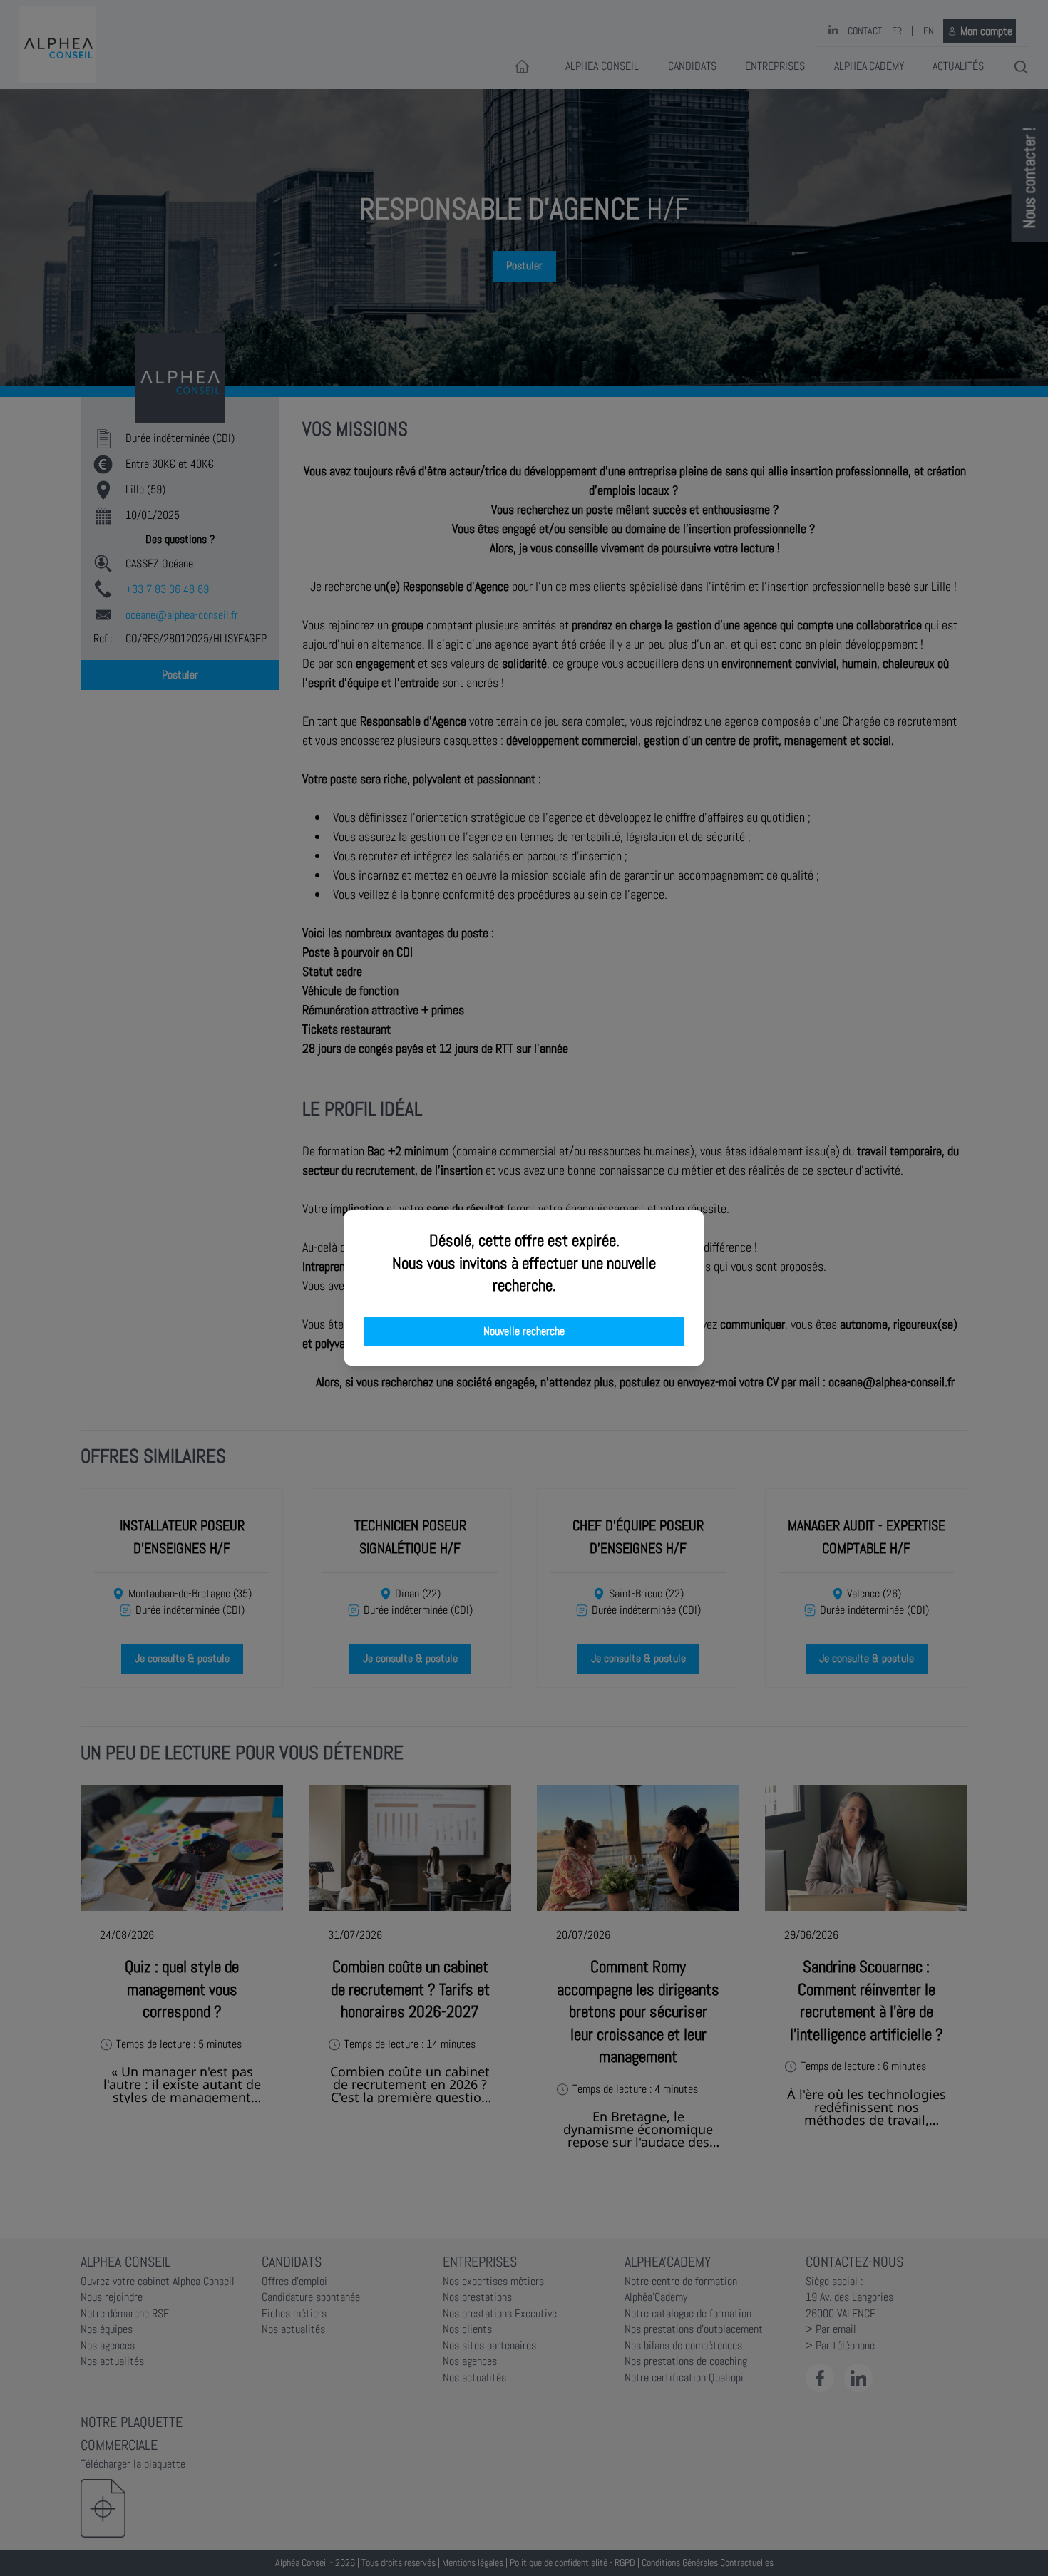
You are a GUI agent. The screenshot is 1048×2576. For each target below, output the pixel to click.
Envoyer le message (889, 398)
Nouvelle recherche (524, 1331)
